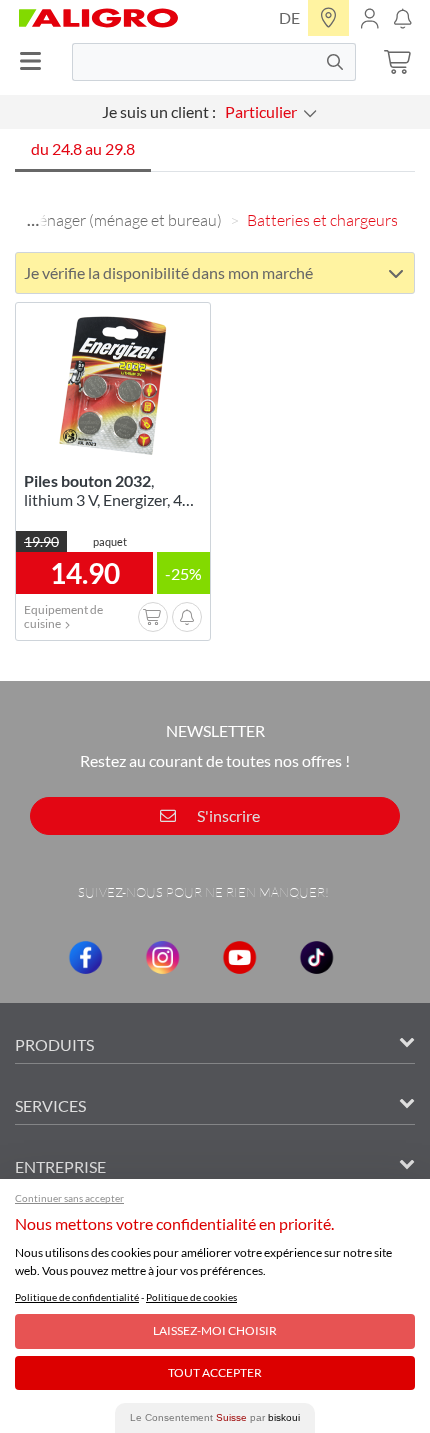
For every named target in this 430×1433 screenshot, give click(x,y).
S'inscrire (227, 815)
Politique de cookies (191, 1297)
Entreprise (60, 1166)
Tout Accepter (215, 1372)
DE (289, 17)
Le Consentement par (215, 1417)
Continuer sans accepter (69, 1198)
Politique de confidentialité (77, 1297)
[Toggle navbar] (36, 61)
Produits (54, 1044)
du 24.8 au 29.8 (83, 148)
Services (50, 1105)
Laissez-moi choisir (215, 1330)
